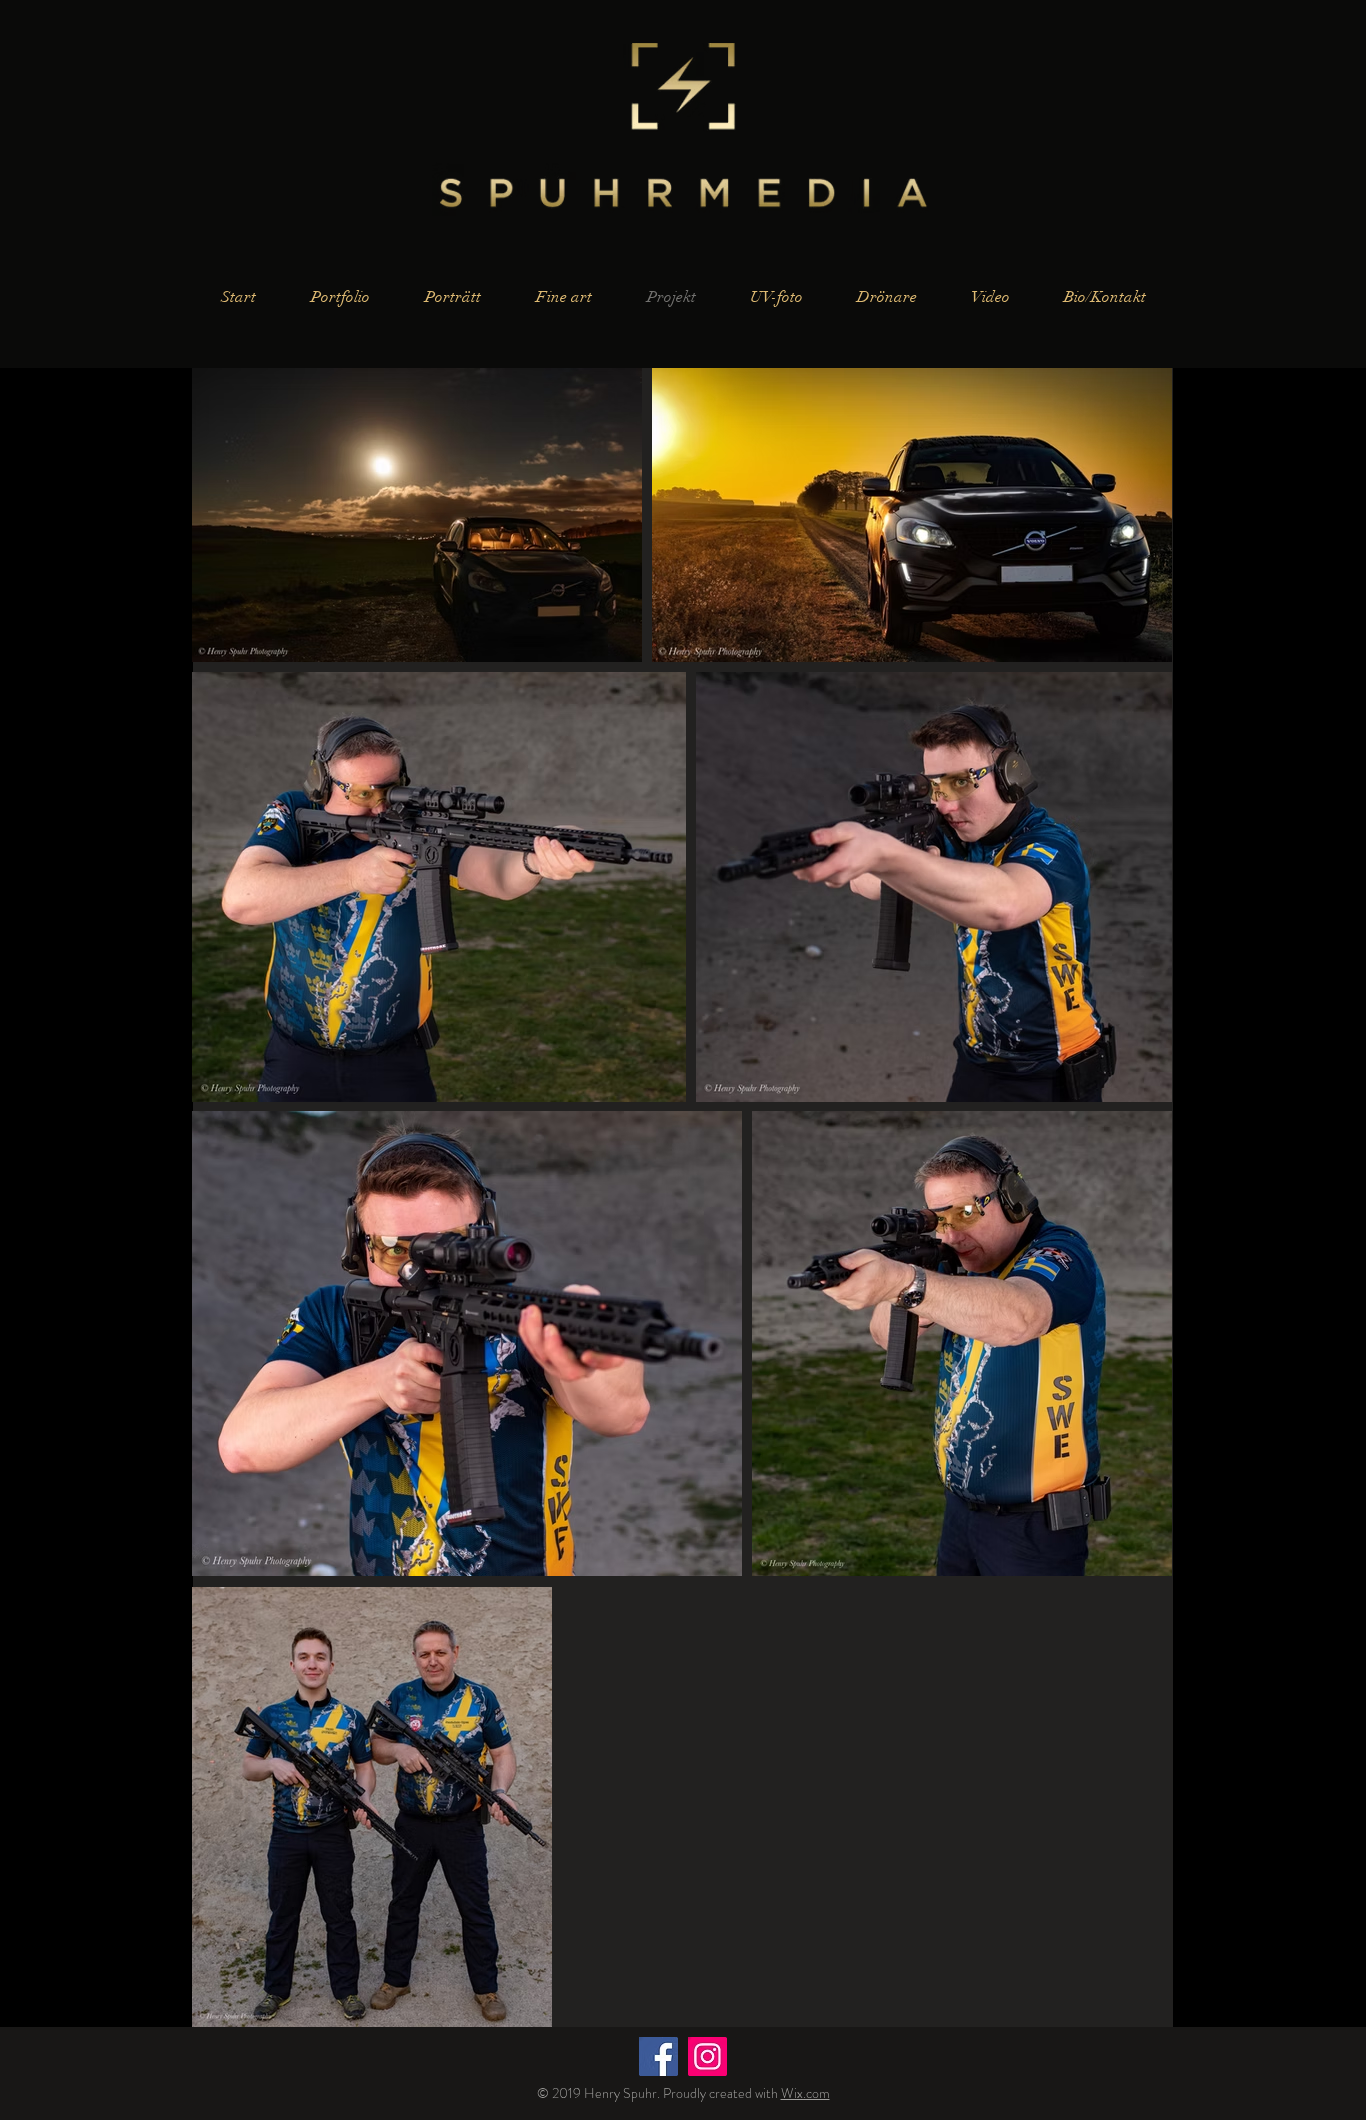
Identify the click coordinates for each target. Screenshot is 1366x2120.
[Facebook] (658, 2056)
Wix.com (805, 2093)
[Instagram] (707, 2056)
